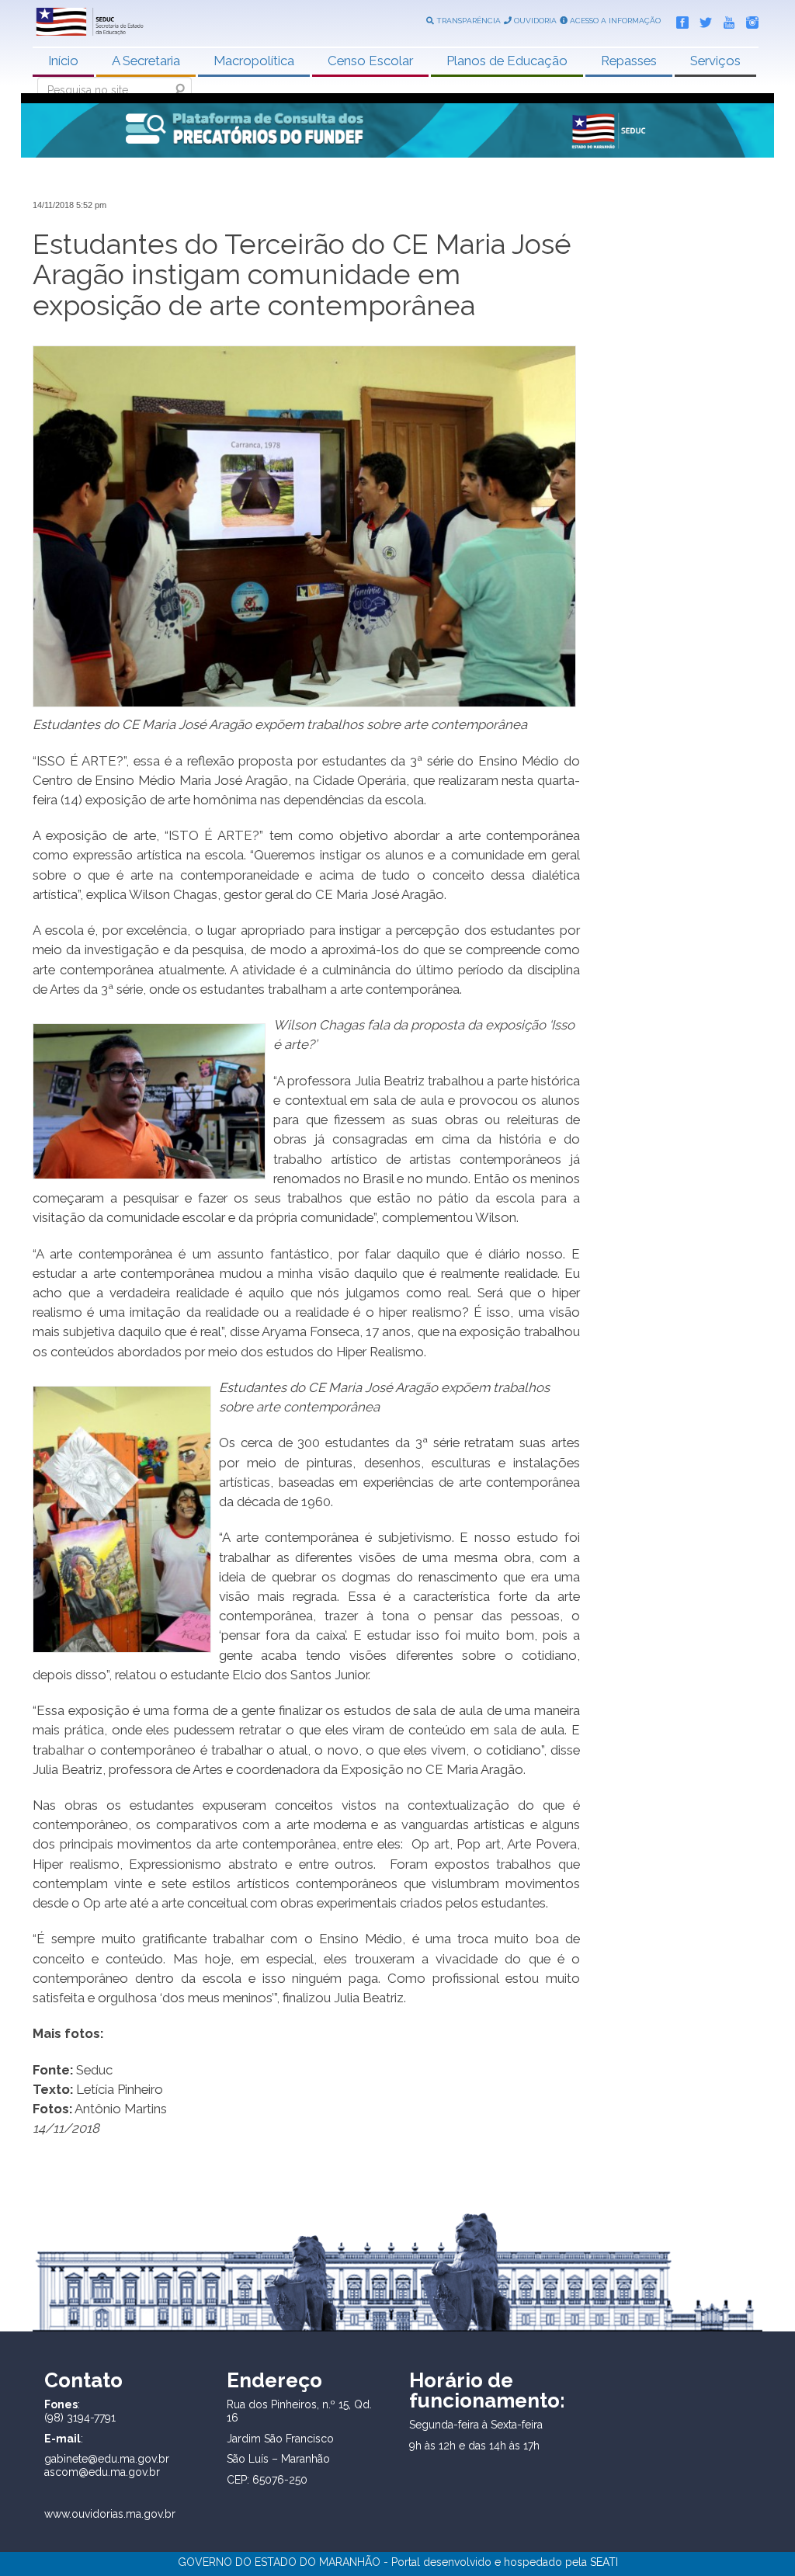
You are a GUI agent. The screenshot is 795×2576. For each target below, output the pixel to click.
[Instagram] (748, 19)
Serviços (715, 61)
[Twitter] (702, 19)
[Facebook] (679, 19)
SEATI (604, 2562)
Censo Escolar (370, 61)
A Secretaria (146, 61)
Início (63, 61)
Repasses (629, 61)
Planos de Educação (507, 61)
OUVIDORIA (534, 21)
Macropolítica (254, 61)
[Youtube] (725, 19)
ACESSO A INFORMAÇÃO (614, 21)
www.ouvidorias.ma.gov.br (110, 2514)
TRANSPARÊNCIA (467, 21)
